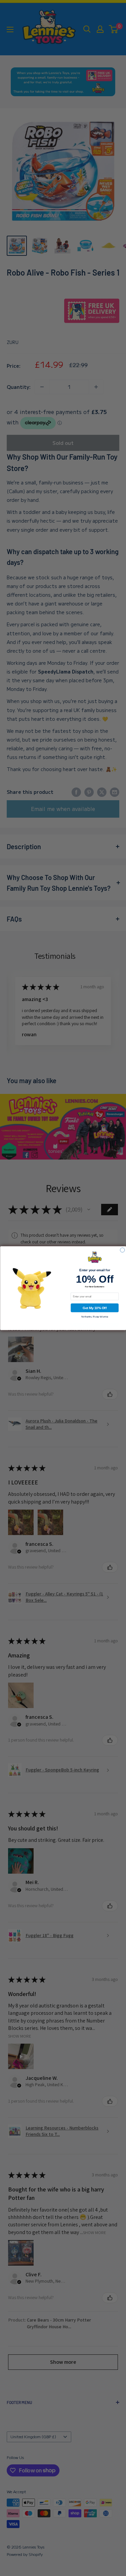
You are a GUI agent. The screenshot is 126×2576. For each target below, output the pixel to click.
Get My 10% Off (95, 1308)
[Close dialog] (122, 1250)
